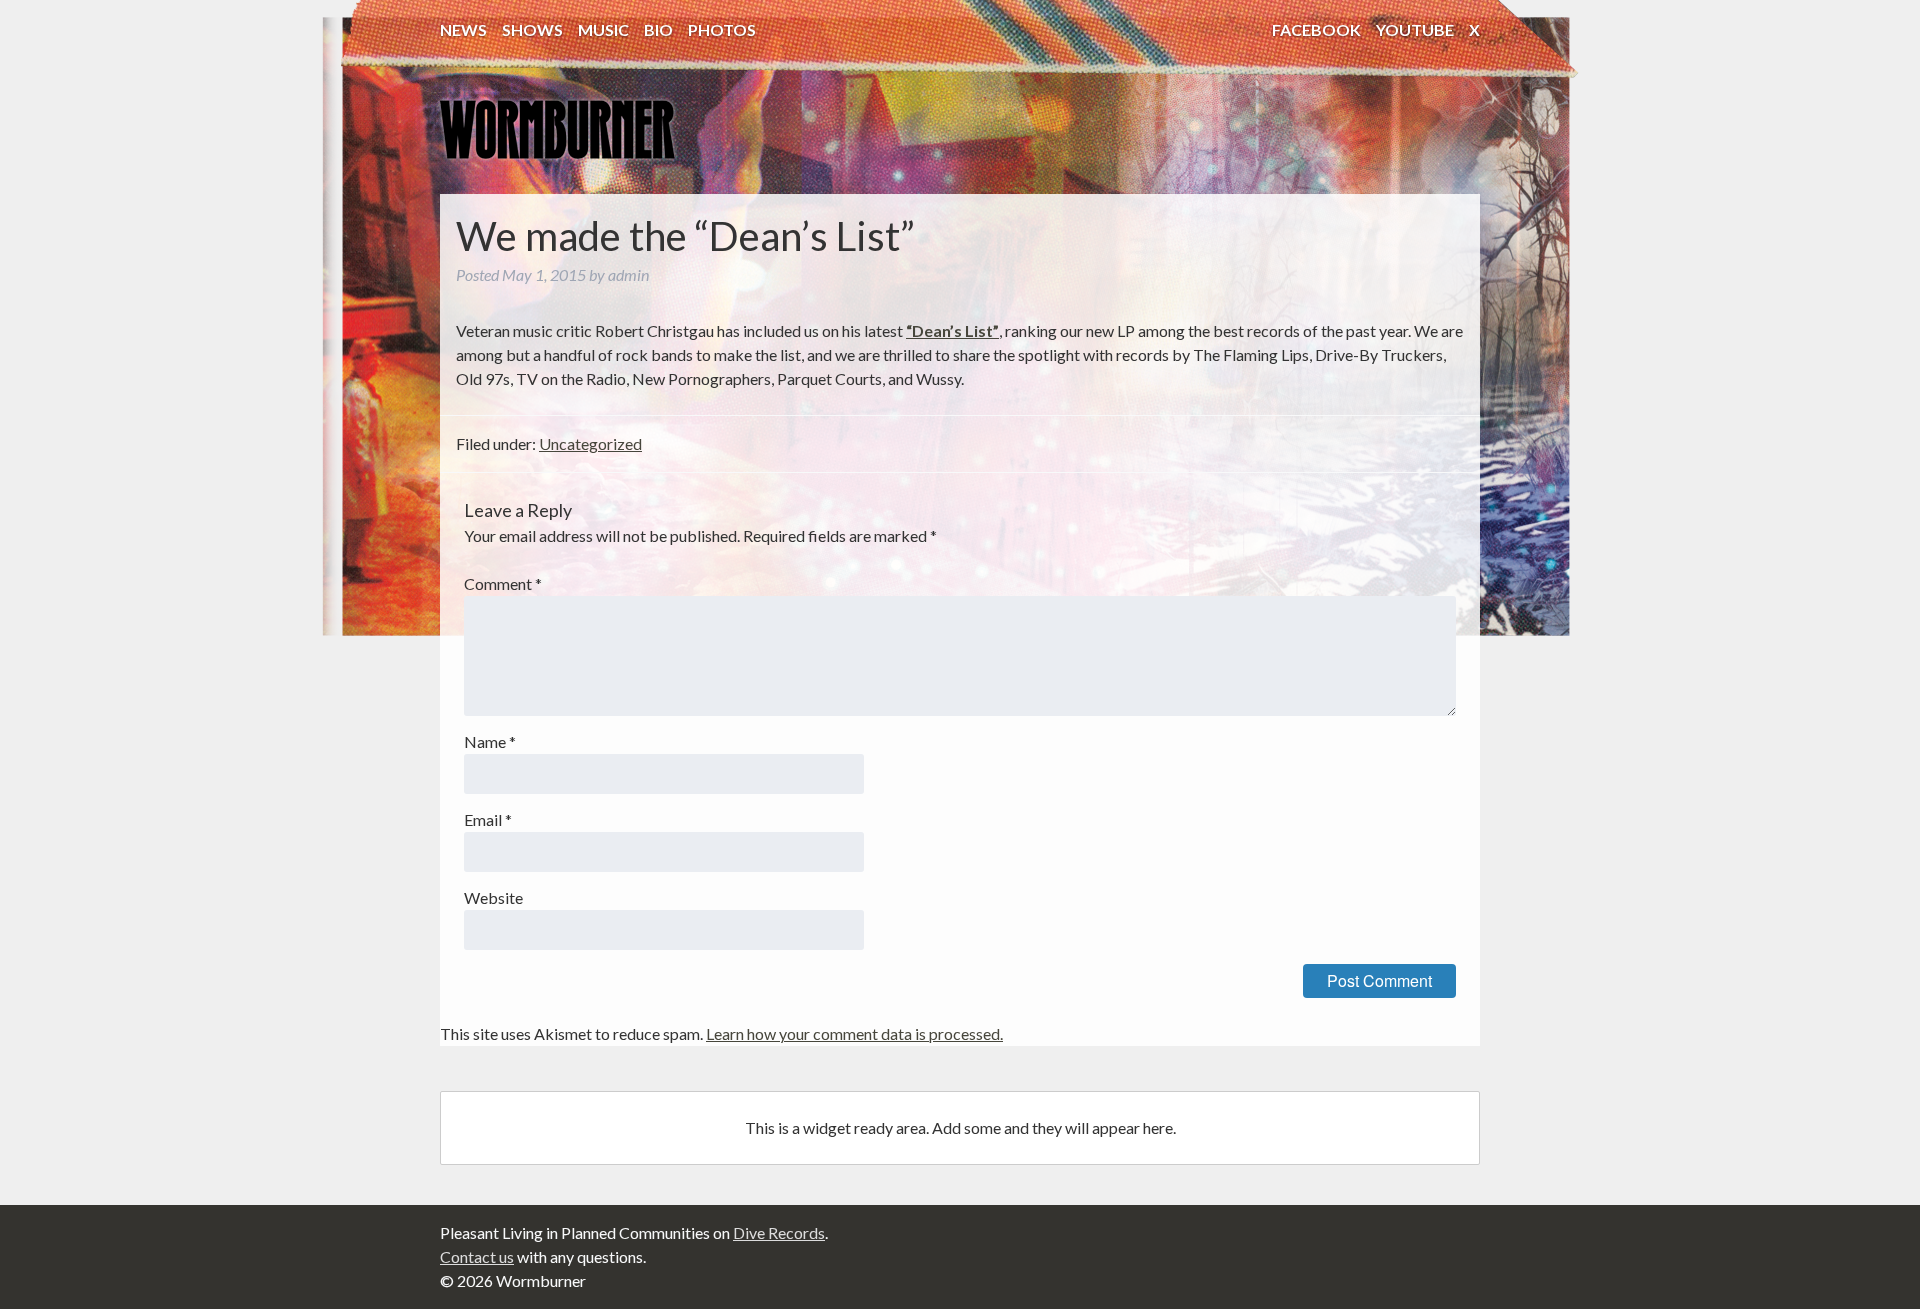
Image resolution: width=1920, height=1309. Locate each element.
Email (488, 819)
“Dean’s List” (952, 330)
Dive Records (779, 1232)
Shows (532, 29)
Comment (503, 583)
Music (603, 29)
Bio (658, 29)
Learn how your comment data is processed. (854, 1033)
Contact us (477, 1256)
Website (493, 897)
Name (490, 741)
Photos (722, 29)
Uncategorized (590, 443)
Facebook (1316, 29)
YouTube (1415, 29)
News (463, 29)
